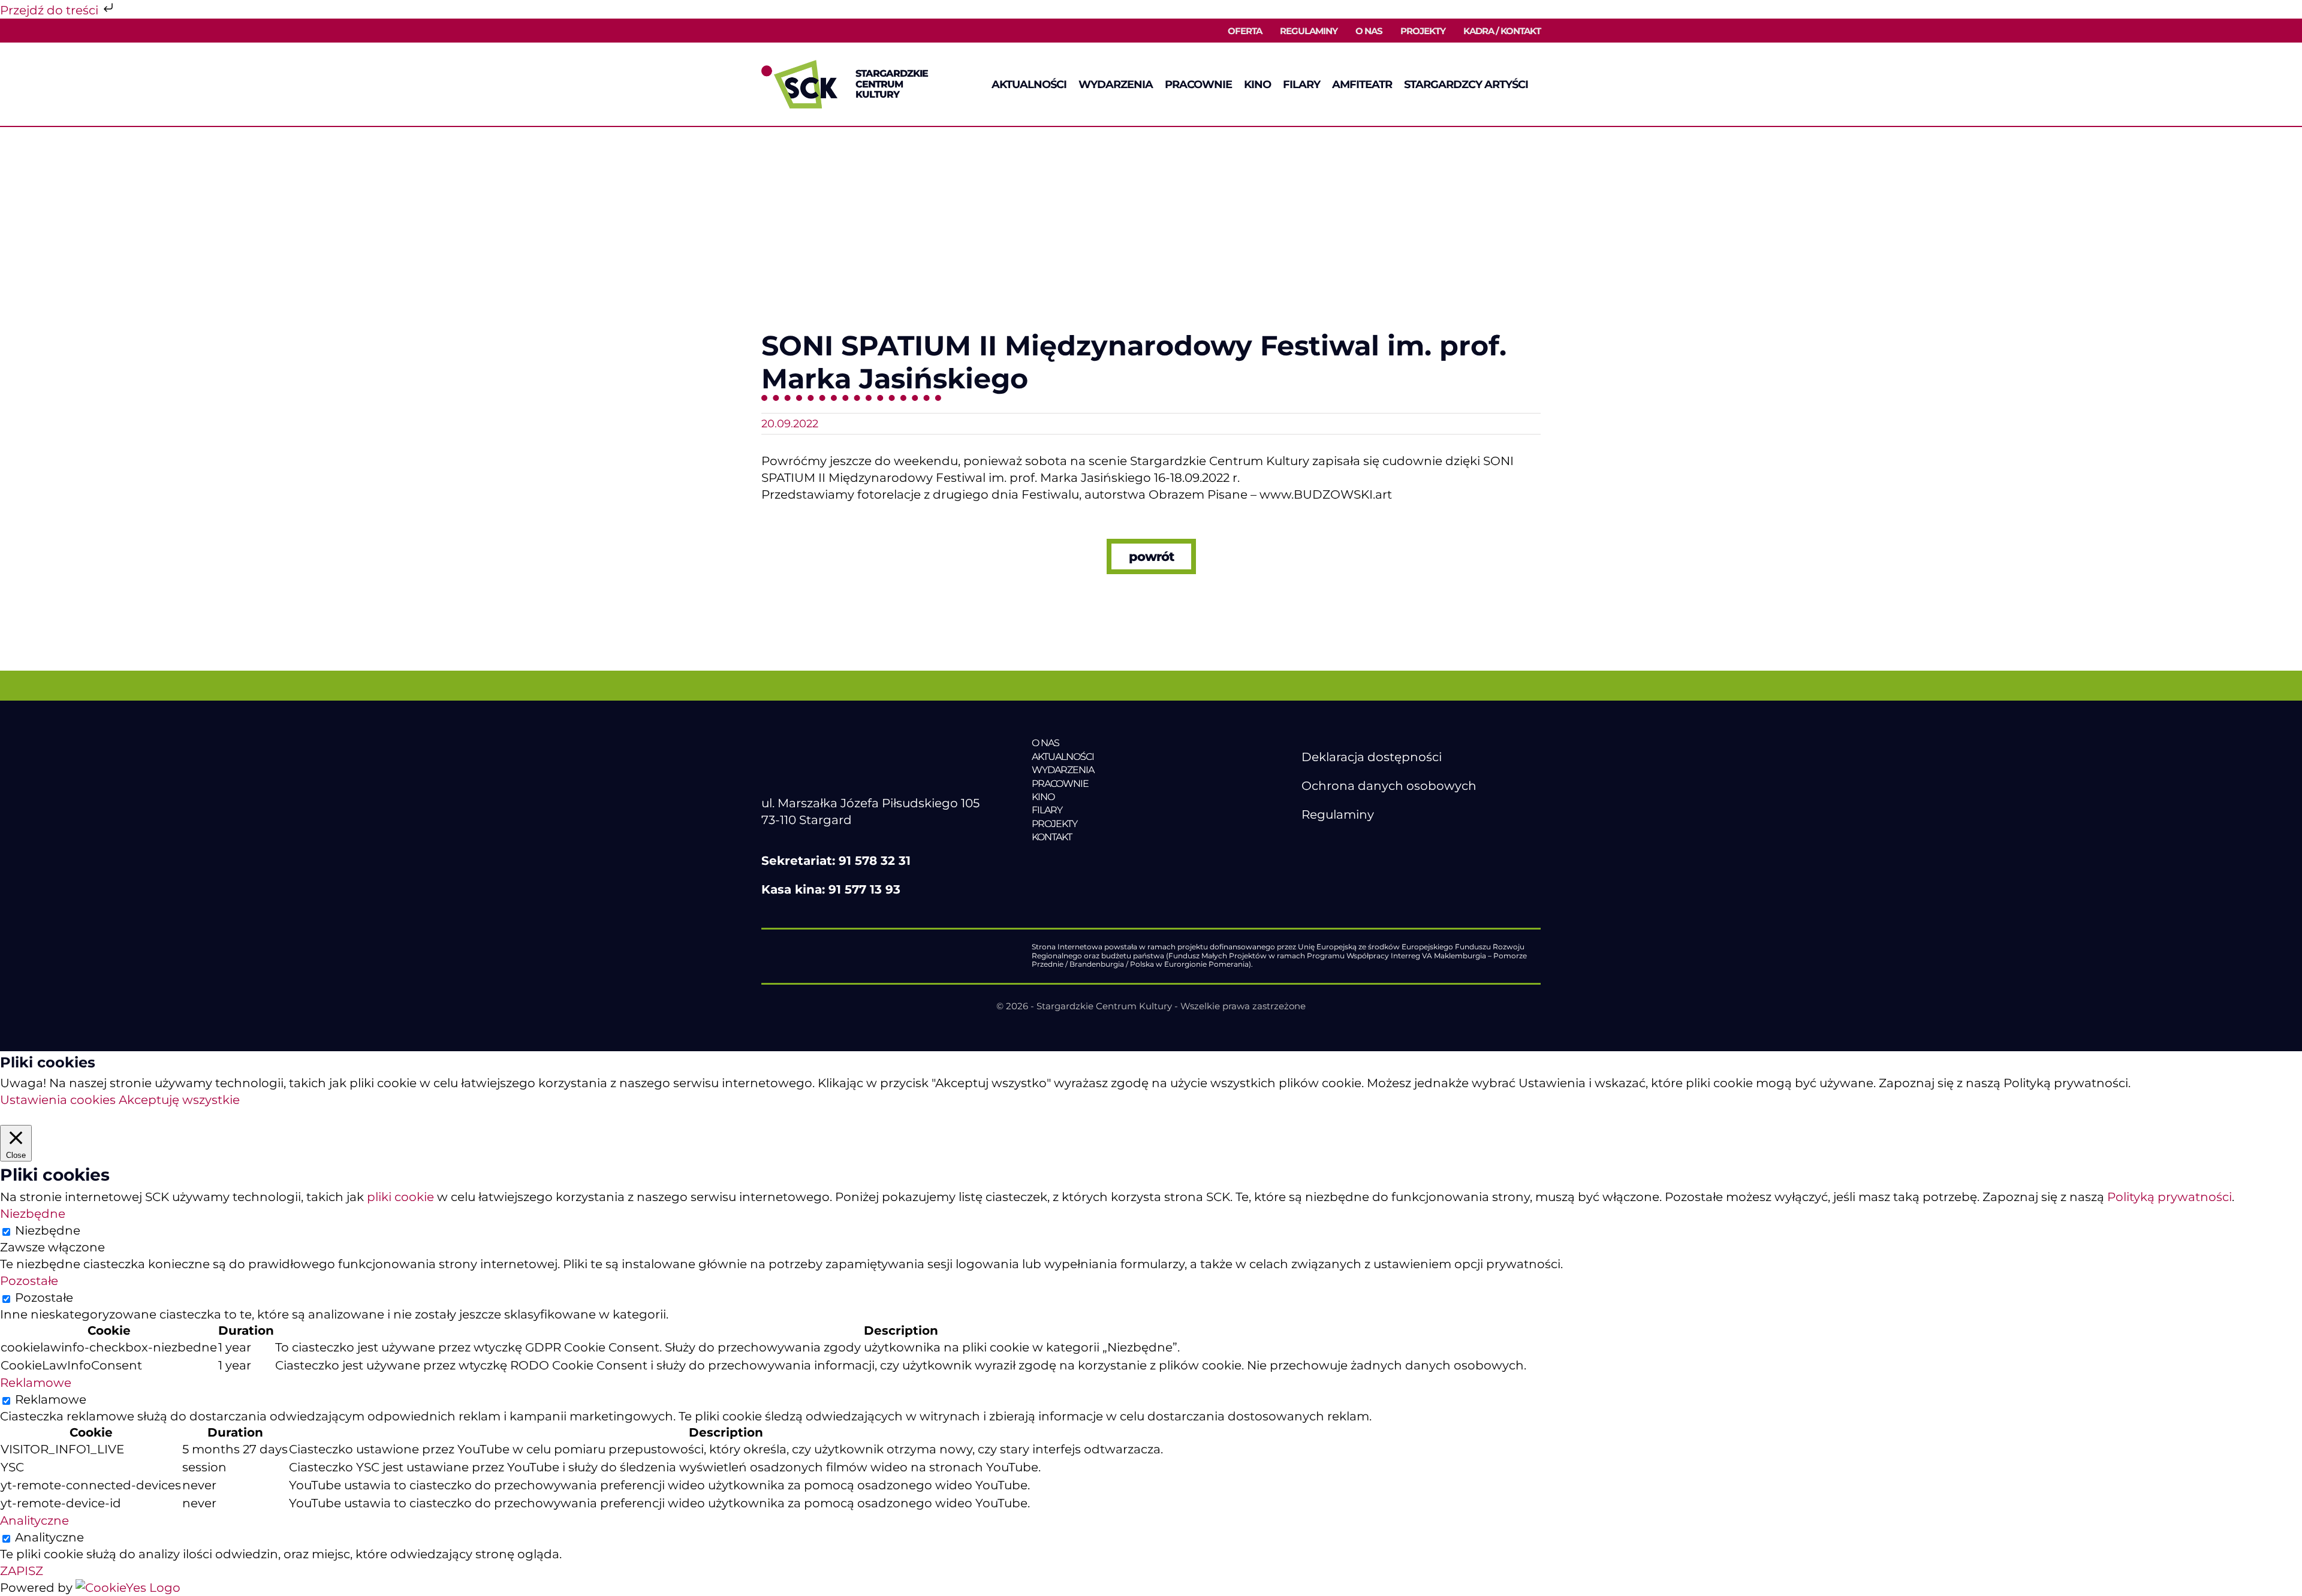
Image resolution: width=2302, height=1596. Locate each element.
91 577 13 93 (864, 889)
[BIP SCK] (1325, 864)
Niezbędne (48, 1230)
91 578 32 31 (875, 861)
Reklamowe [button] (36, 1383)
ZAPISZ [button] (22, 1571)
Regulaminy (1338, 814)
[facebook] (1308, 843)
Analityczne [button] (34, 1520)
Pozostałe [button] (29, 1281)
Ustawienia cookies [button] (58, 1100)
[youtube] (1333, 843)
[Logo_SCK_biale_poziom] (867, 743)
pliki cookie (400, 1197)
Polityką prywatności (2170, 1197)
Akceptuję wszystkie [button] (179, 1100)
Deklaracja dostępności (1372, 757)
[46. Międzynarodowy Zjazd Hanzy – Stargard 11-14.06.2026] (1114, 862)
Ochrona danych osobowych (1389, 786)
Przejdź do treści (51, 10)
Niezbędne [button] (33, 1214)
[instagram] (1358, 843)
